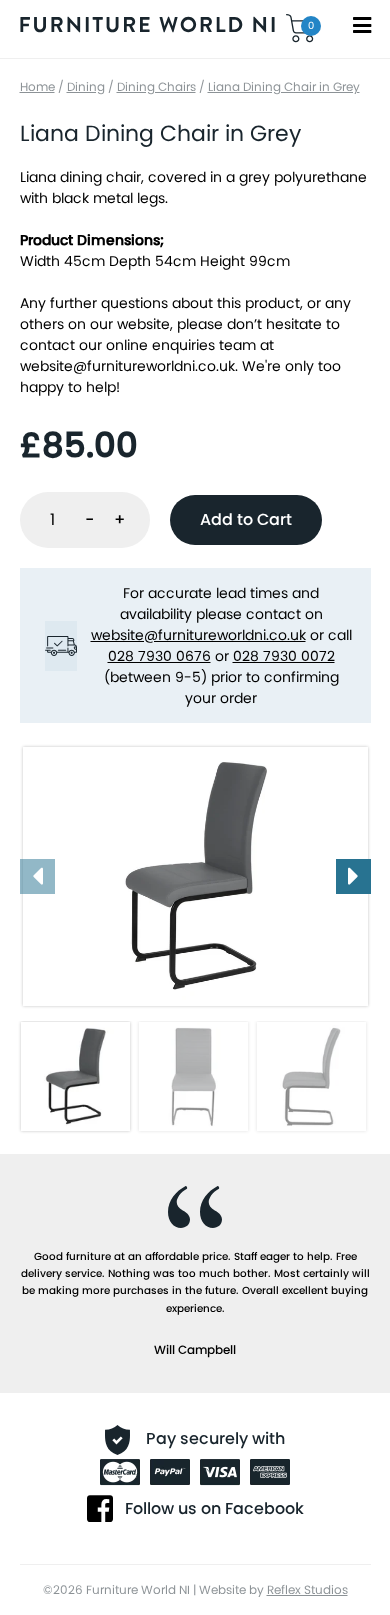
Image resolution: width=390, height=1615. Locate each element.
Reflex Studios (307, 1589)
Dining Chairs (156, 86)
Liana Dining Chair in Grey (284, 86)
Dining (86, 86)
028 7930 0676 (159, 656)
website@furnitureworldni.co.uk (127, 366)
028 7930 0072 (284, 656)
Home (37, 86)
